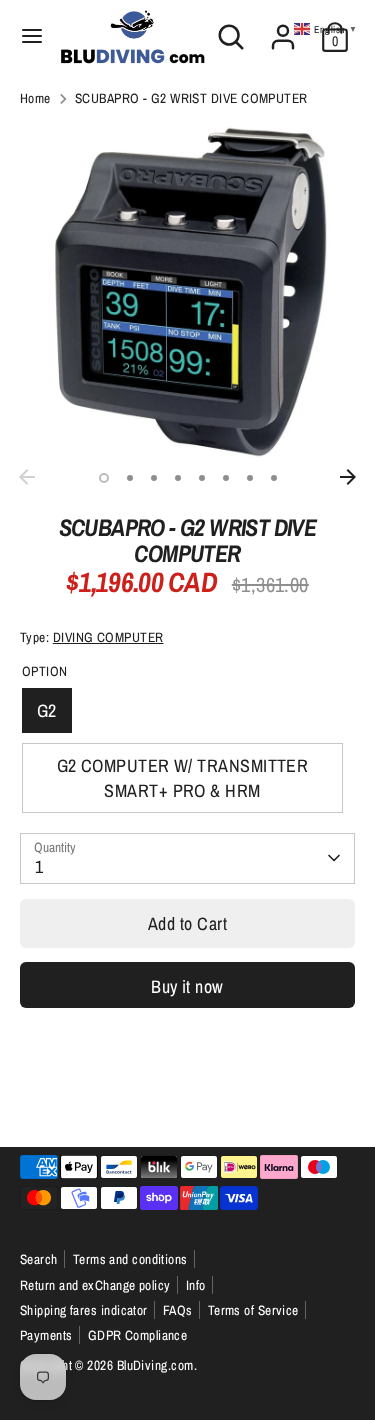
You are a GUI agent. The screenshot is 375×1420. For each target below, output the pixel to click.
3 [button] (154, 478)
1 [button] (104, 478)
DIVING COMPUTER (108, 637)
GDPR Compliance (138, 1335)
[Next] (348, 477)
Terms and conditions (130, 1259)
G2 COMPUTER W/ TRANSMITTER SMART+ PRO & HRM (183, 778)
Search (39, 1259)
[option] (187, 291)
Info (196, 1285)
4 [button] (178, 478)
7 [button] (250, 478)
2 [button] (130, 478)
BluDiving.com (155, 1365)
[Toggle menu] (31, 36)
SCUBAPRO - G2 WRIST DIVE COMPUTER (191, 98)
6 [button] (226, 478)
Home (35, 98)
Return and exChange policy (95, 1285)
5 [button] (202, 478)
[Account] (283, 29)
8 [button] (274, 478)
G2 (47, 710)
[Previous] (27, 477)
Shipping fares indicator (84, 1310)
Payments (46, 1335)
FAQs (178, 1310)
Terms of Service (253, 1310)
